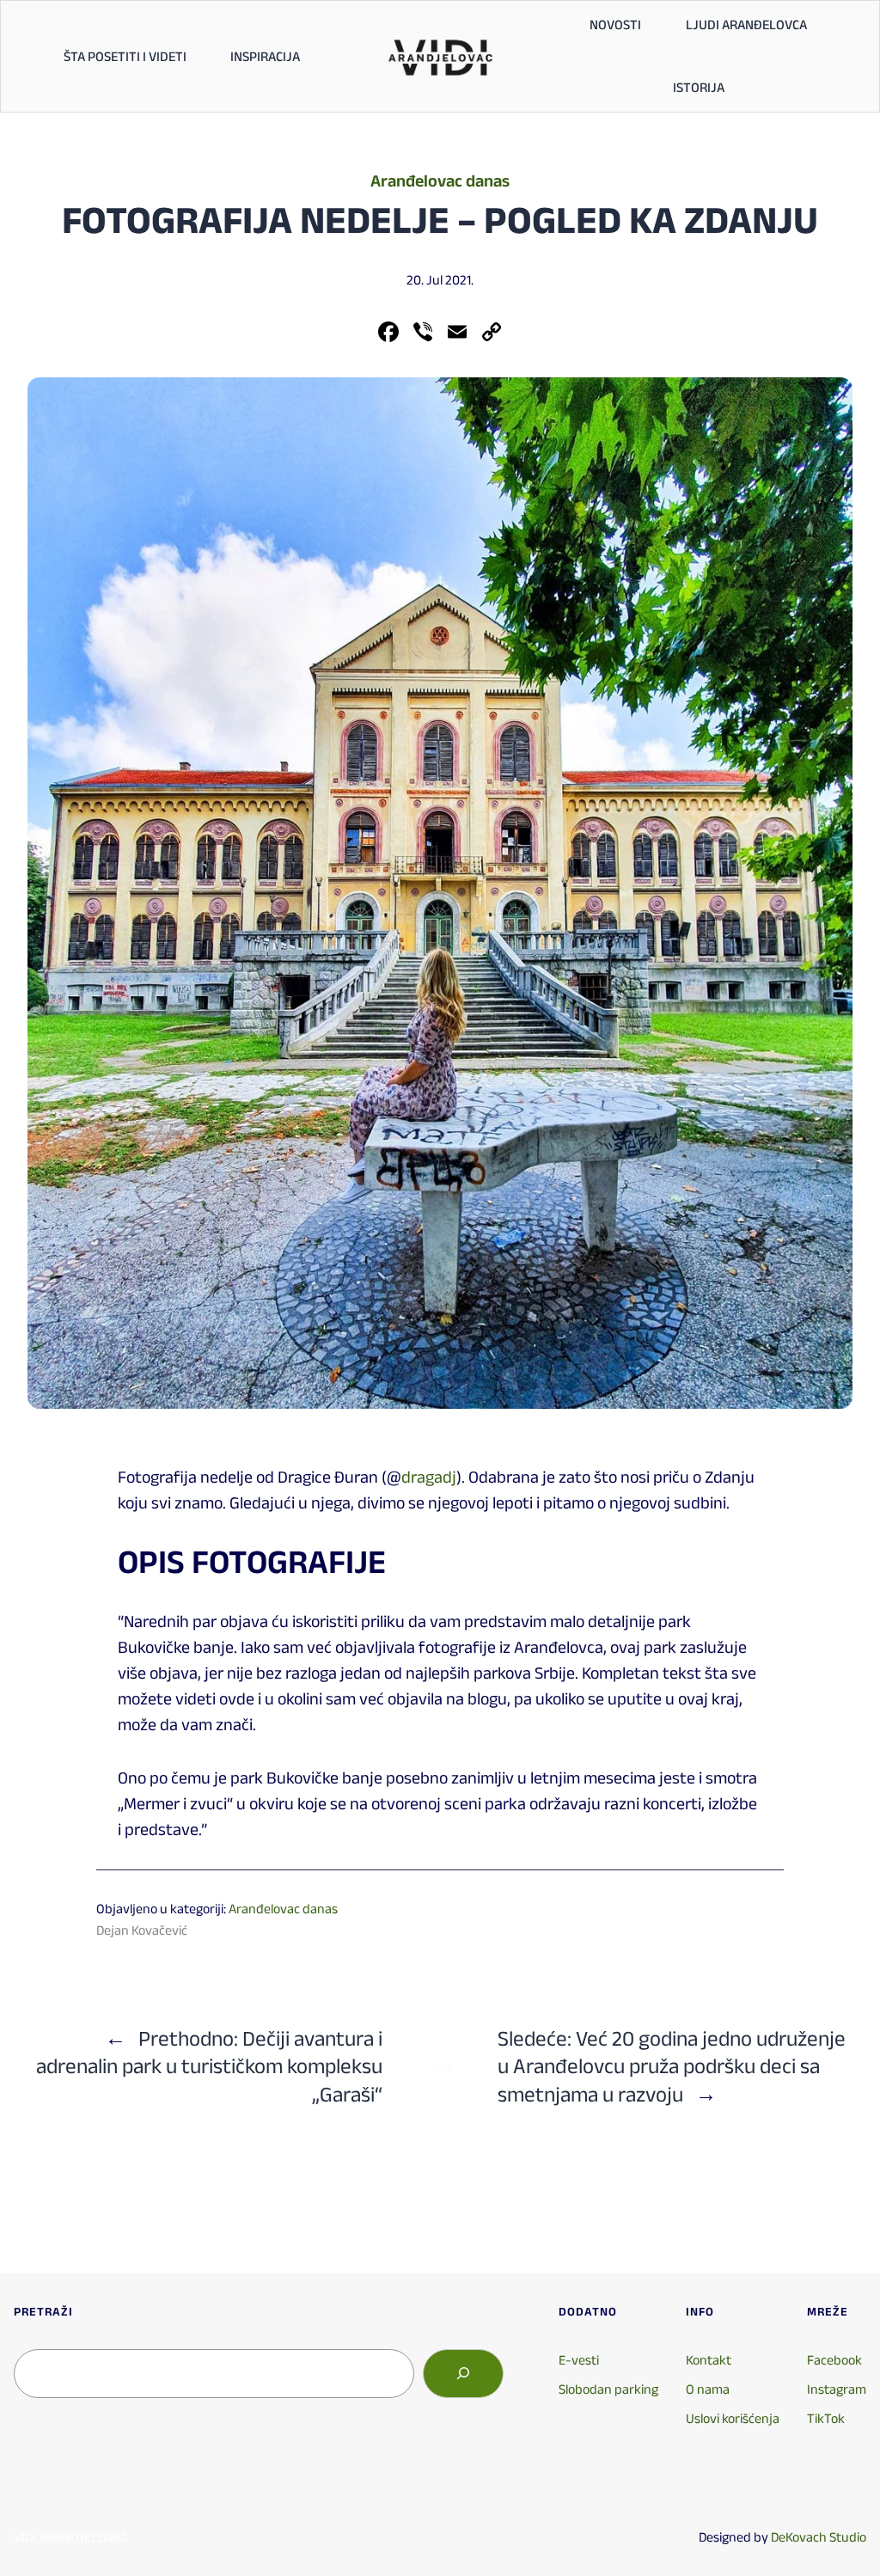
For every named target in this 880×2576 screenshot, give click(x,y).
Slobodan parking (608, 2389)
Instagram (837, 2389)
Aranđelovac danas (440, 181)
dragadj (429, 1477)
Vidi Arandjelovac (71, 2537)
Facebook (834, 2360)
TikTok (826, 2418)
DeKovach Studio (819, 2537)
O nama (708, 2389)
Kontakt (709, 2360)
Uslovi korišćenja (733, 2418)
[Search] (463, 2373)
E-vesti (579, 2360)
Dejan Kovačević (142, 1930)
